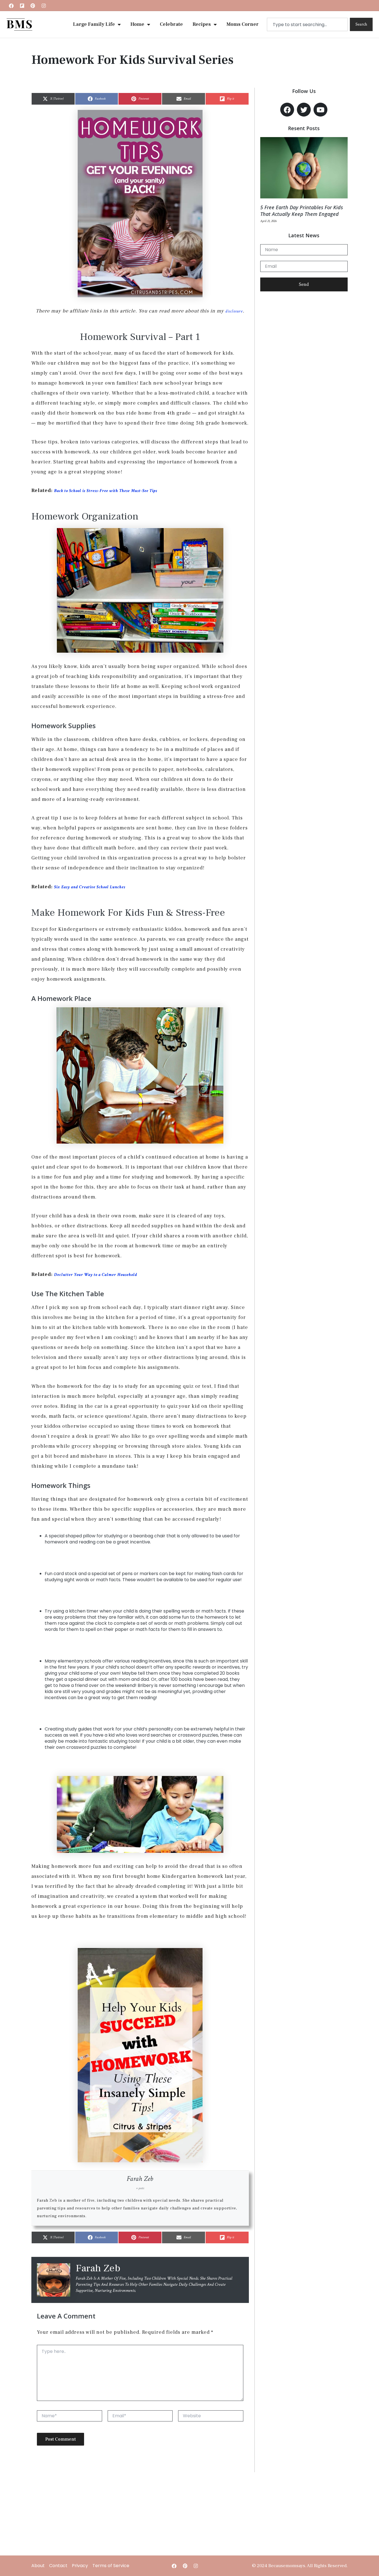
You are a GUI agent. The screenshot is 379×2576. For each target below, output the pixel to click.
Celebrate (171, 24)
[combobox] (307, 24)
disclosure (234, 311)
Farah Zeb (140, 2179)
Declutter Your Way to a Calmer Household (96, 1275)
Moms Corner (242, 24)
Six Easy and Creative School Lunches (90, 887)
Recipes (202, 24)
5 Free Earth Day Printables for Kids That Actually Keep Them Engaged (302, 211)
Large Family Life (94, 24)
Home (137, 24)
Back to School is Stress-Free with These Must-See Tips (106, 491)
